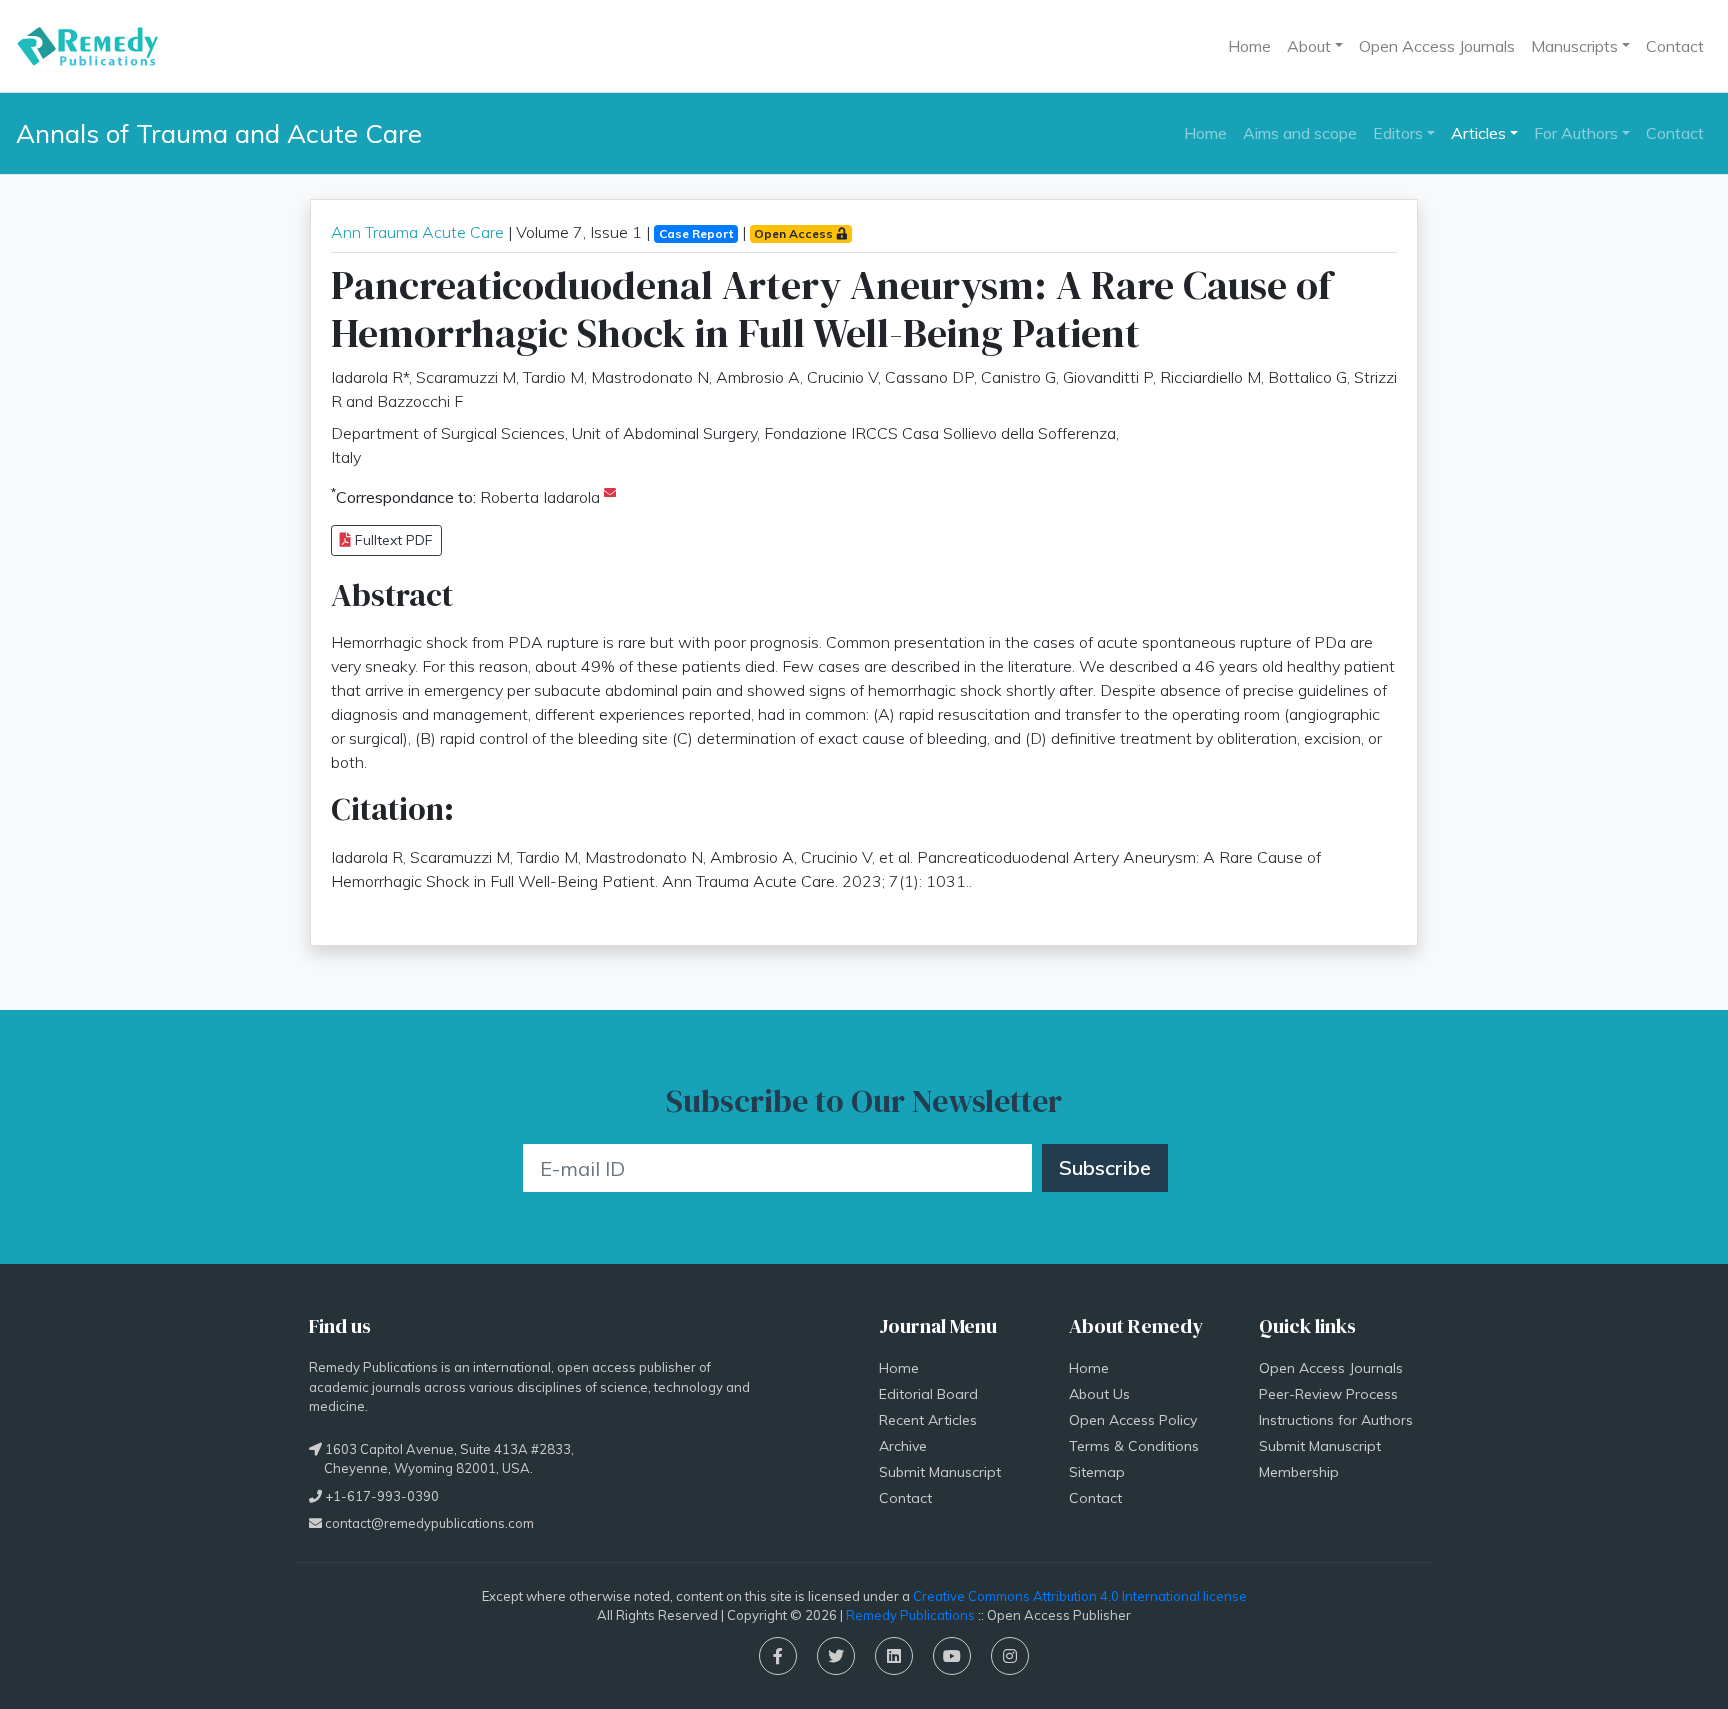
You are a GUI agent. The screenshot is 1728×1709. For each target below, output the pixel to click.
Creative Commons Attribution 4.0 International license (1080, 1596)
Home (1249, 46)
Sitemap (1097, 1472)
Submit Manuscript (940, 1472)
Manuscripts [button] (1574, 46)
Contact (1675, 46)
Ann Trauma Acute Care (417, 232)
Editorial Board (928, 1394)
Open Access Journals (1437, 46)
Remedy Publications (910, 1615)
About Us (1099, 1394)
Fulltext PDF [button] (392, 540)
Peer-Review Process (1328, 1394)
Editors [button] (1398, 133)
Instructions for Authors (1336, 1420)
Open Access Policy (1133, 1420)
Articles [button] (1478, 133)
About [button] (1309, 46)
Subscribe (1105, 1167)
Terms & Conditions (1134, 1446)
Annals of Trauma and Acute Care (219, 133)
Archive (903, 1446)
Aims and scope (1300, 133)
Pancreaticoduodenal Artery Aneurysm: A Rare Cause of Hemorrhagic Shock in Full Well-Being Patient (831, 309)
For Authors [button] (1576, 133)
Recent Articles (928, 1420)
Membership (1299, 1472)
